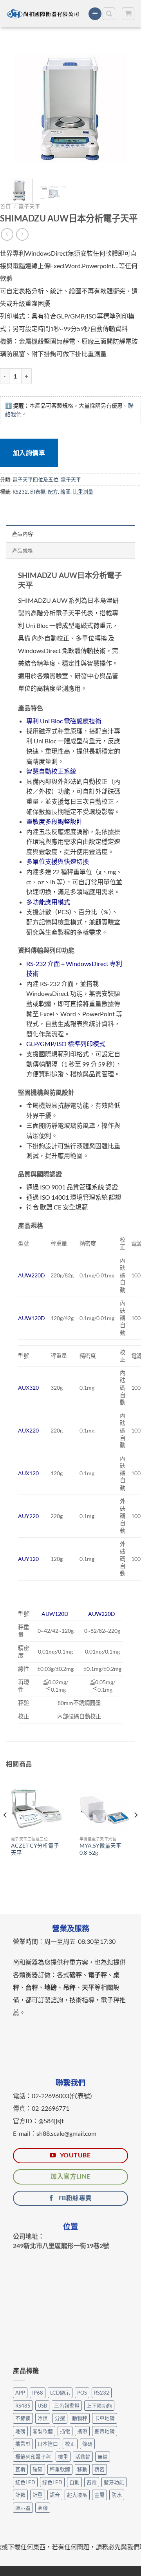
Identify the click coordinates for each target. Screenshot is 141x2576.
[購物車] (128, 14)
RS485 (23, 2406)
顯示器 (23, 2508)
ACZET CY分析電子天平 (35, 1849)
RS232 (20, 492)
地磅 (20, 2431)
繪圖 (65, 492)
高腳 (43, 2508)
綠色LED (52, 2482)
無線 (103, 2457)
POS (82, 2393)
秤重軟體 (60, 2469)
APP (20, 2393)
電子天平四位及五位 (35, 479)
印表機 (38, 492)
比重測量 (83, 492)
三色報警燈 (67, 2406)
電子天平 (29, 207)
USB (42, 2406)
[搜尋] (109, 14)
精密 (99, 2469)
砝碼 (38, 2469)
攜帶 (82, 2431)
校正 (70, 2444)
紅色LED (25, 2482)
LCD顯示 (60, 2393)
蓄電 (92, 2482)
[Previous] (18, 108)
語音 (55, 2495)
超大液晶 (77, 2495)
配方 (53, 492)
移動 (82, 2469)
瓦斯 (20, 2469)
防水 (117, 2495)
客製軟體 (43, 2431)
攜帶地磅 (105, 2431)
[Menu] (95, 14)
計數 (20, 2495)
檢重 (63, 2457)
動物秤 (80, 2418)
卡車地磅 (105, 2418)
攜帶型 (23, 2444)
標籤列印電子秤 (33, 2457)
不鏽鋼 (23, 2418)
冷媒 (43, 2418)
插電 (65, 2431)
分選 (60, 2418)
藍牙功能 (114, 2482)
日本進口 (48, 2444)
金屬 (99, 2495)
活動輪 (83, 2457)
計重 (38, 2495)
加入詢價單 (29, 453)
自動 (74, 2482)
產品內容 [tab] (23, 534)
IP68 (38, 2393)
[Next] (123, 108)
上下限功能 (99, 2406)
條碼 (87, 2444)
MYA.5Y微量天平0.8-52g (100, 1849)
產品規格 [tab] (23, 551)
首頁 (5, 207)
